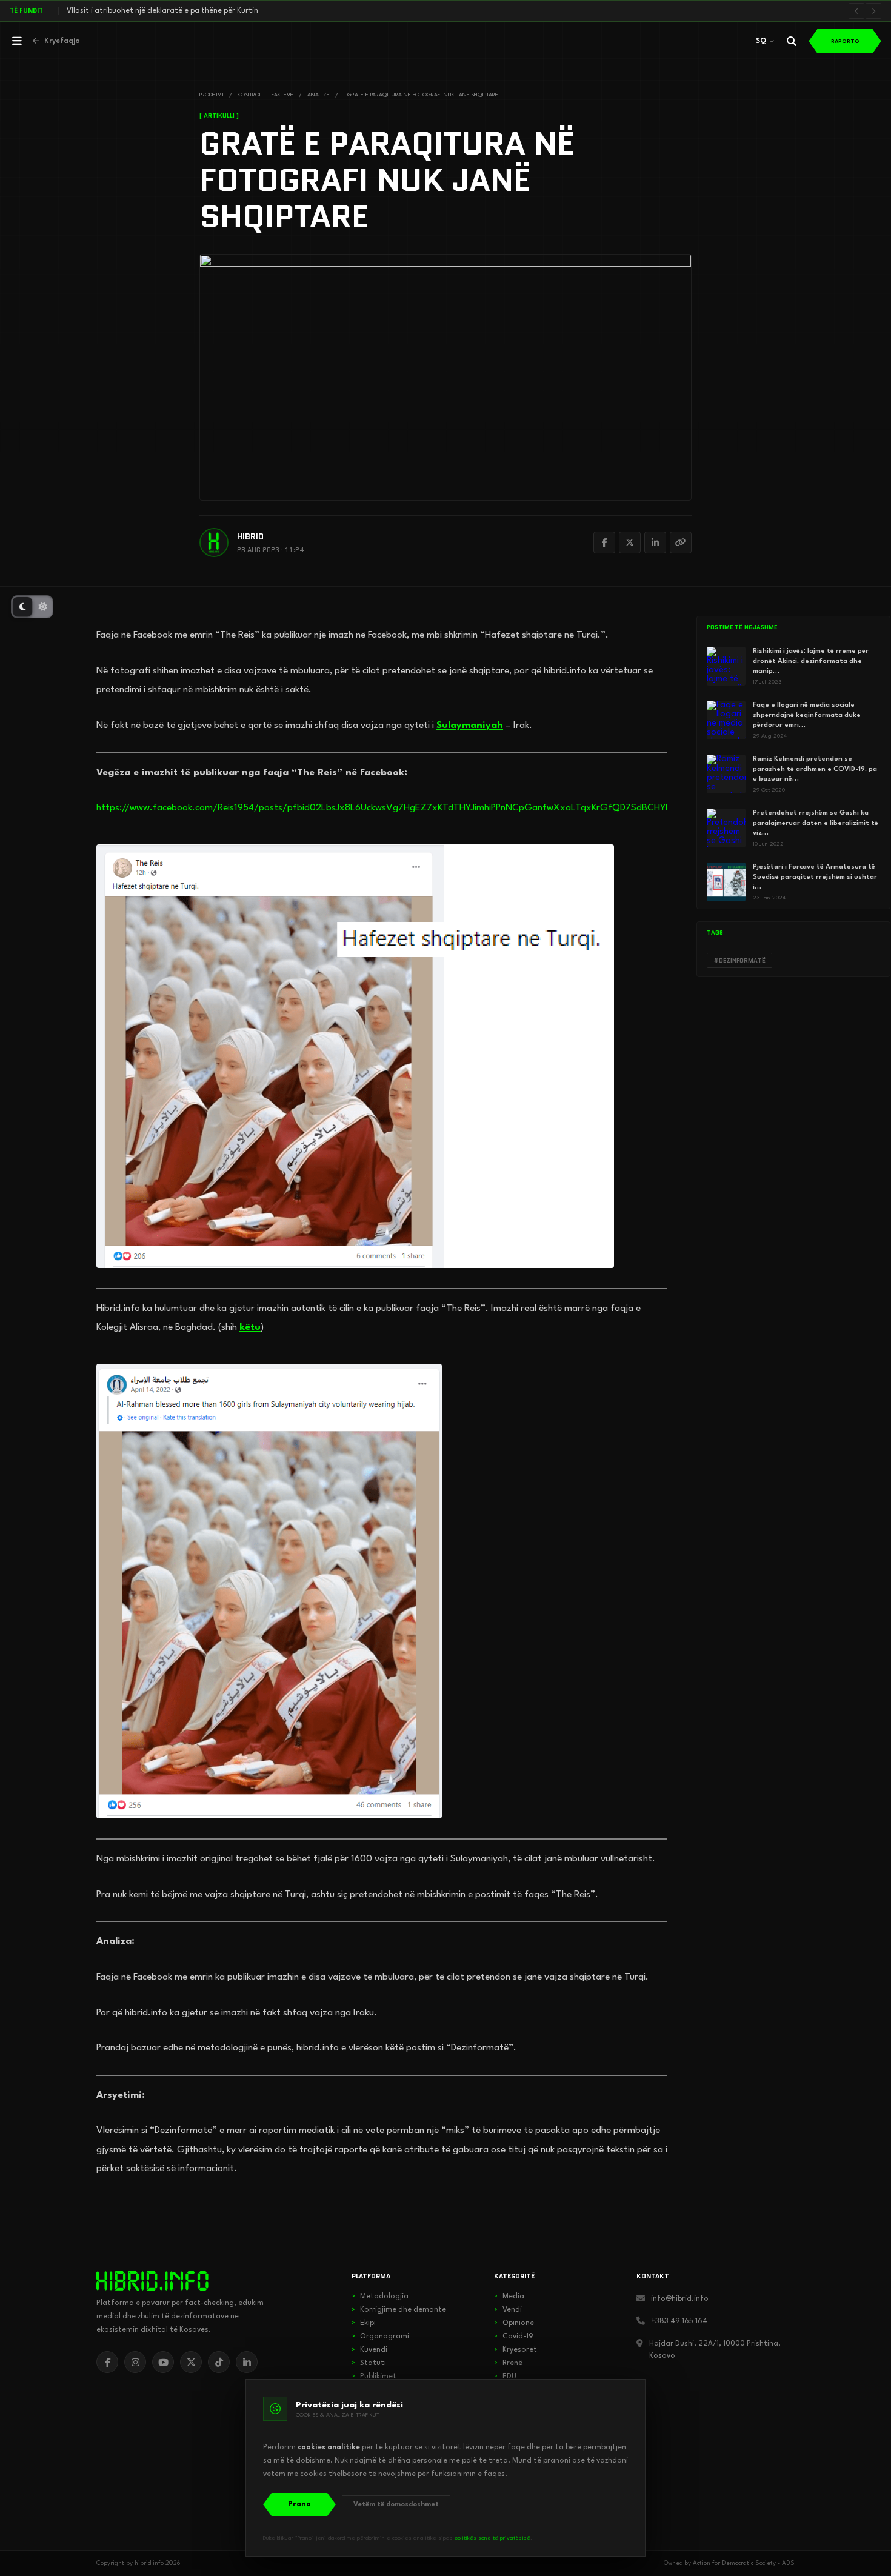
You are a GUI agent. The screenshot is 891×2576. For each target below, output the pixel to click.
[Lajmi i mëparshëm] (856, 11)
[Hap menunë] (17, 41)
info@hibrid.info (680, 2299)
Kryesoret (516, 2350)
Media (509, 2297)
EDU (505, 2377)
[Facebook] (604, 542)
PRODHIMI (212, 95)
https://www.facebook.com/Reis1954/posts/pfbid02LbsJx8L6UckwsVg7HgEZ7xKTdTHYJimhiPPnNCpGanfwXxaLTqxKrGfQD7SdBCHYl (382, 808)
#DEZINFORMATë (739, 960)
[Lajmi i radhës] (873, 11)
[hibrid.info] (152, 2281)
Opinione (514, 2323)
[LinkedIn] (655, 542)
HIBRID (250, 537)
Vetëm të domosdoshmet (396, 2505)
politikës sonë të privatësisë (492, 2538)
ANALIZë (319, 95)
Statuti (369, 2363)
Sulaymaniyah (470, 726)
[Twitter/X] (630, 542)
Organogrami (380, 2337)
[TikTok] (219, 2362)
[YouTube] (163, 2362)
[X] (191, 2362)
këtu (250, 1327)
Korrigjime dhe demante (399, 2310)
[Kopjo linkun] (681, 542)
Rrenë (508, 2363)
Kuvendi (369, 2350)
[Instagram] (135, 2362)
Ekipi (364, 2323)
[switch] (32, 607)
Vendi (508, 2310)
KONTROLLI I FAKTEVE (265, 95)
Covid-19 (514, 2337)
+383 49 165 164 (679, 2321)
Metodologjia (380, 2297)
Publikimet (374, 2377)
